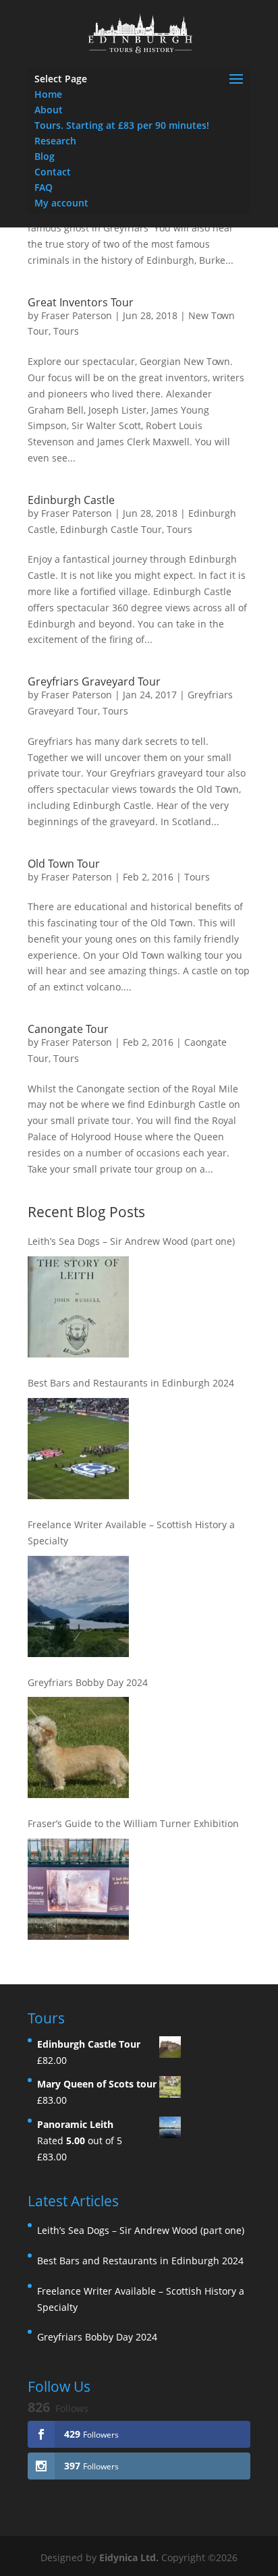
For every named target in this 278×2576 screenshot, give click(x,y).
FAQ (44, 187)
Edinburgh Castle (71, 500)
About (49, 110)
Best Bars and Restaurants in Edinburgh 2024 (131, 1383)
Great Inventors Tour (81, 302)
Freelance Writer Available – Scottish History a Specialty (131, 1533)
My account (61, 203)
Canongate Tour (68, 1029)
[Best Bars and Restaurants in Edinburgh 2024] (78, 1449)
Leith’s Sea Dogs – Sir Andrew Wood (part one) (131, 1241)
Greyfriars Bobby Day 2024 (88, 1682)
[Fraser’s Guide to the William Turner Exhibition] (78, 1889)
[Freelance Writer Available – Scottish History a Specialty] (78, 1606)
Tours (66, 331)
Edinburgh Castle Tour (111, 529)
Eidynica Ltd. (129, 2557)
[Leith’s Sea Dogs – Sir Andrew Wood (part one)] (78, 1307)
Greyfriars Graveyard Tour (94, 681)
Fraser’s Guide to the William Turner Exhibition (133, 1823)
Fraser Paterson (77, 315)
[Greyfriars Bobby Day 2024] (78, 1747)
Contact (53, 172)
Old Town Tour (64, 864)
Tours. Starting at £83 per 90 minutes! (122, 125)
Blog (45, 156)
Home (48, 94)
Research (55, 141)
